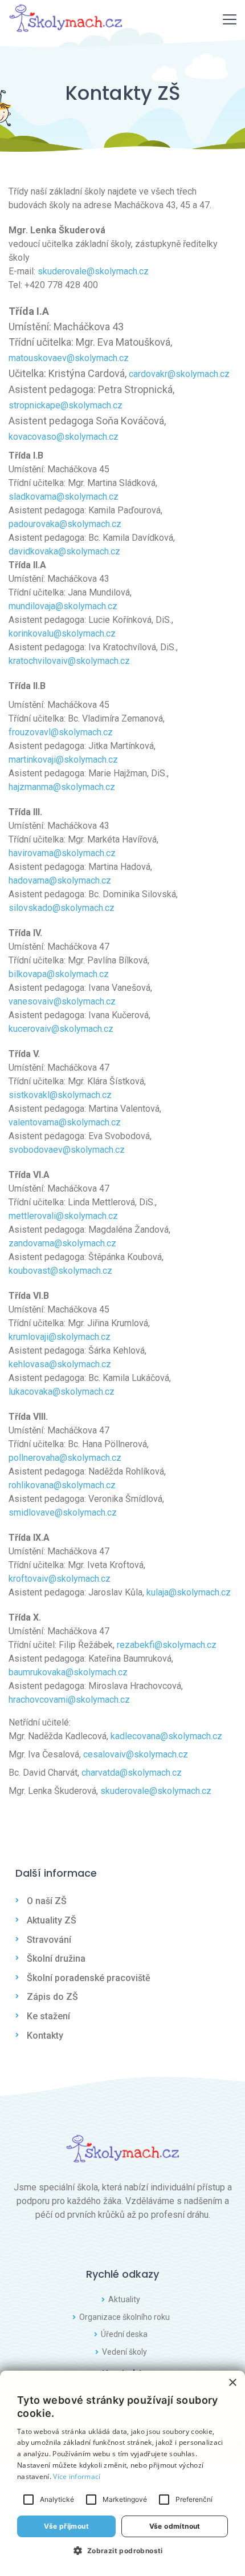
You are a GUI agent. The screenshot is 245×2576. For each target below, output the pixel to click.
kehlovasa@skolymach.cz (60, 1364)
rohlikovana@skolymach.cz (62, 1485)
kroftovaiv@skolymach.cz (60, 1579)
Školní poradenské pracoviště (89, 1978)
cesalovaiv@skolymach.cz (136, 1754)
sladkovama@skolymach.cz (64, 497)
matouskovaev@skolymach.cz (69, 358)
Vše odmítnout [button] (175, 2526)
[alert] (122, 2473)
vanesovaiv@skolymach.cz (62, 1001)
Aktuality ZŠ (52, 1920)
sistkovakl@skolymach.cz (60, 1095)
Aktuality (124, 2299)
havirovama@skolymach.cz (62, 853)
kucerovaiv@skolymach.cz (61, 1029)
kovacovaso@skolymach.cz (64, 437)
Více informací (77, 2476)
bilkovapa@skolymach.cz (59, 974)
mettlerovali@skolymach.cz (63, 1216)
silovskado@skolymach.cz (62, 908)
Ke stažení (48, 2016)
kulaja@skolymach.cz (189, 1592)
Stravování (49, 1940)
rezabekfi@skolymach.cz (167, 1645)
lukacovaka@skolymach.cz (62, 1392)
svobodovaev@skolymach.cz (67, 1150)
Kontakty (45, 2036)
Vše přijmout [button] (66, 2526)
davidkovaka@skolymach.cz (64, 551)
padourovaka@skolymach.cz (65, 524)
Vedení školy (124, 2352)
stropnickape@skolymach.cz (66, 405)
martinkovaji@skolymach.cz (63, 760)
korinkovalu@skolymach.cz (62, 633)
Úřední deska (124, 2334)
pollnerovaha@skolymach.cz (65, 1458)
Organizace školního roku (124, 2317)
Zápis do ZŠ (52, 1997)
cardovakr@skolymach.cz (179, 374)
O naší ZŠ (47, 1901)
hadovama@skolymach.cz (60, 880)
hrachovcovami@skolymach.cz (69, 1700)
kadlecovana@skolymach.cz (166, 1736)
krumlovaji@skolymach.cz (60, 1337)
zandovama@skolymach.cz (62, 1243)
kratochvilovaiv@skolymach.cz (69, 661)
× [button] (232, 2383)
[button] (122, 2550)
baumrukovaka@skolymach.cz (68, 1672)
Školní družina (56, 1959)
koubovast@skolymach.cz (60, 1271)
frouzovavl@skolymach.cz (61, 732)
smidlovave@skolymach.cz (63, 1512)
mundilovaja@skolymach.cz (63, 606)
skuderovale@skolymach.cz (93, 271)
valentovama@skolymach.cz (65, 1122)
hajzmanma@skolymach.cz (62, 787)
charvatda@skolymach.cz (132, 1773)
